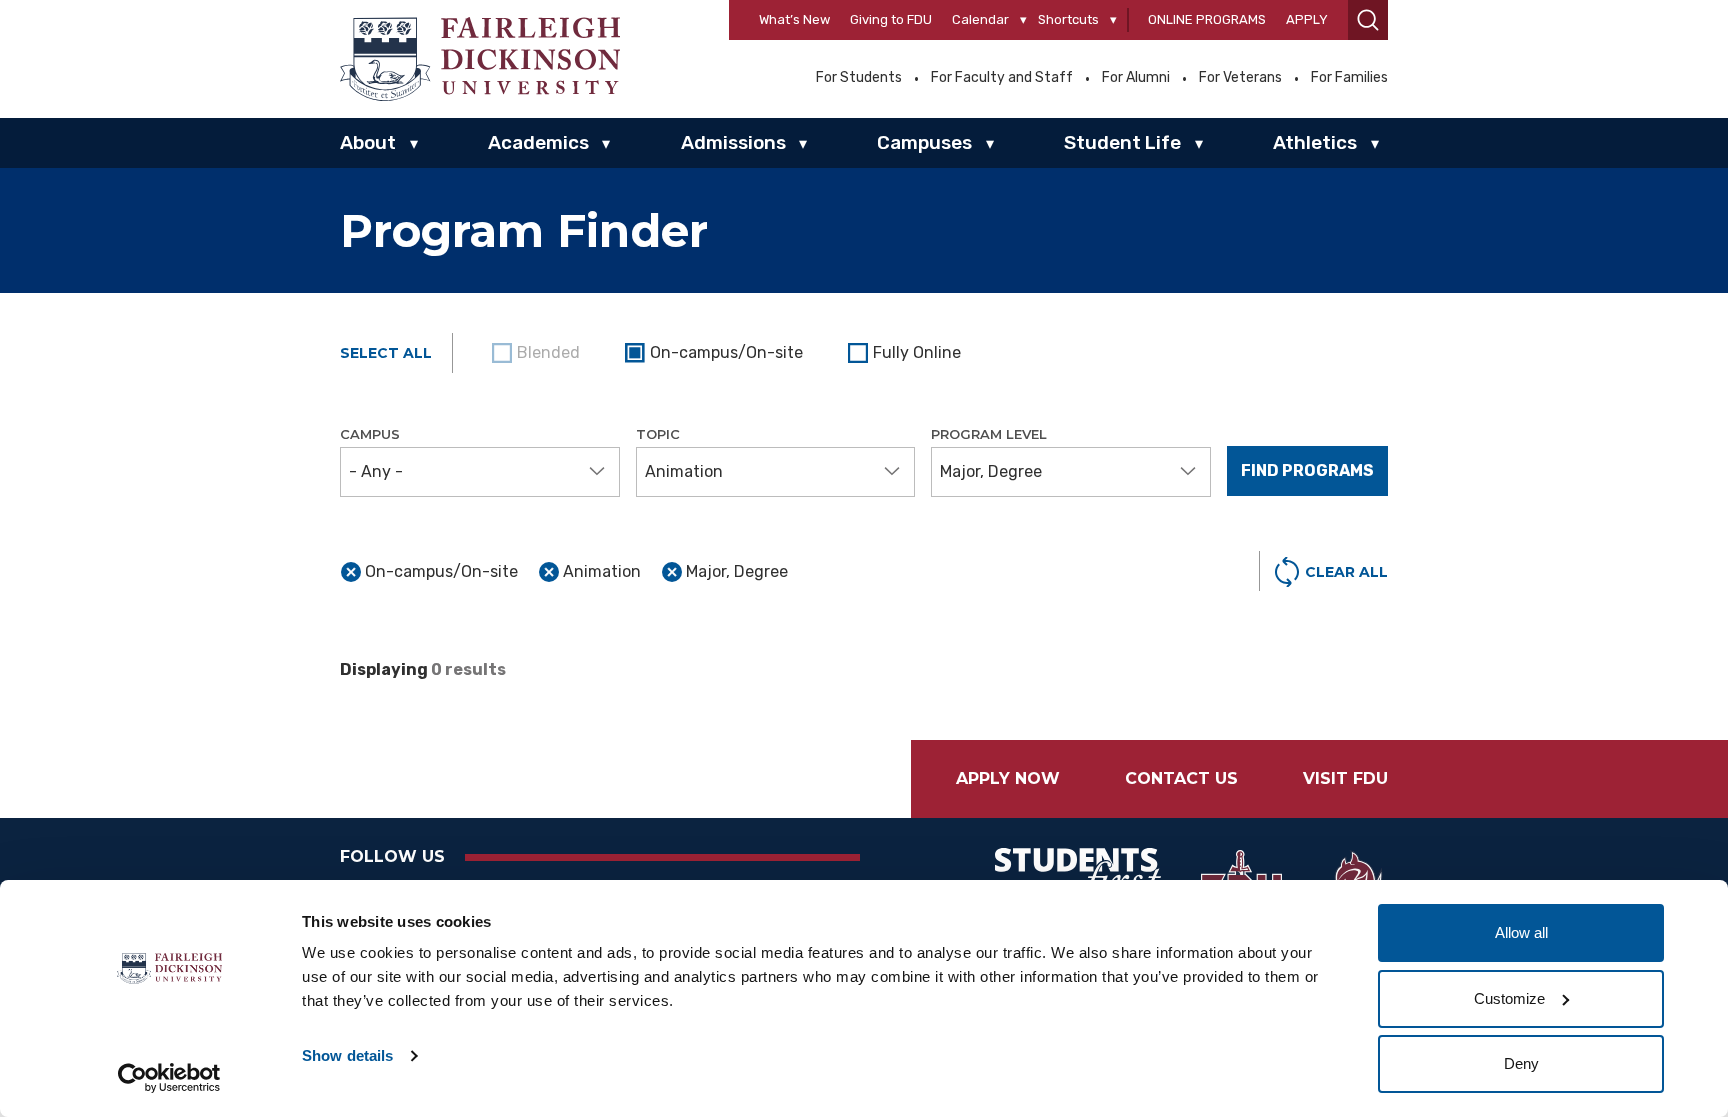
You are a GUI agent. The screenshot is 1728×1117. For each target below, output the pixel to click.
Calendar (980, 19)
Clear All (1346, 572)
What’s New (794, 19)
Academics (538, 142)
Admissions (733, 142)
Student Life (1122, 142)
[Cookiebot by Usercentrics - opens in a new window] (169, 1078)
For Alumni (1136, 78)
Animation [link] (602, 571)
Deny (1521, 1063)
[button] (1368, 20)
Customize (1509, 998)
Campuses (924, 142)
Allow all (1521, 932)
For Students (859, 78)
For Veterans (1240, 78)
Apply (1307, 19)
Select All (386, 353)
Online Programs (1207, 19)
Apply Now (1008, 778)
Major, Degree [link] (737, 571)
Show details (347, 1055)
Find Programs (1307, 470)
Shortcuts (1068, 19)
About (368, 142)
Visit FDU (1345, 778)
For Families (1349, 78)
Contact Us (1181, 778)
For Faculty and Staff (1002, 78)
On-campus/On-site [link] (441, 571)
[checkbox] (716, 353)
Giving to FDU (891, 19)
